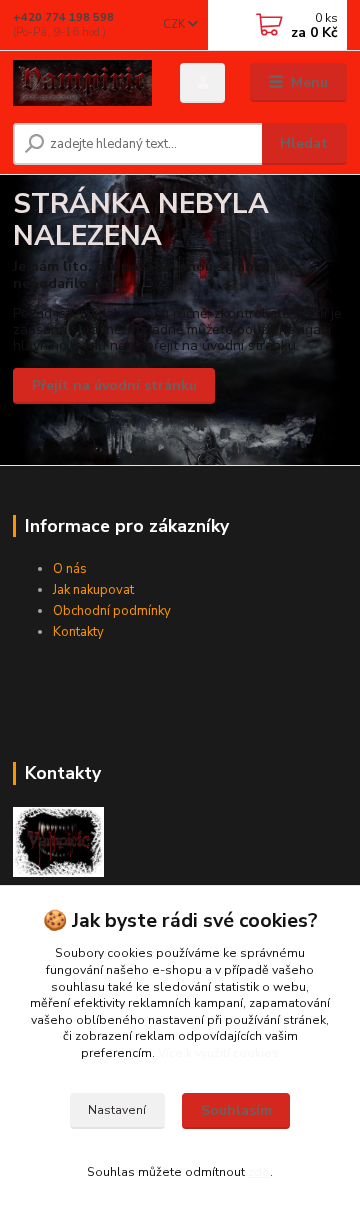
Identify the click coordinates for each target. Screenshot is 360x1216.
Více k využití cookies (218, 1053)
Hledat (304, 143)
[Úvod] (82, 83)
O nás (70, 569)
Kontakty (78, 632)
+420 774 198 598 (63, 17)
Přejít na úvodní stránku (114, 385)
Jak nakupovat (93, 590)
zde (259, 1172)
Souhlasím (236, 1110)
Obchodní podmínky (112, 611)
